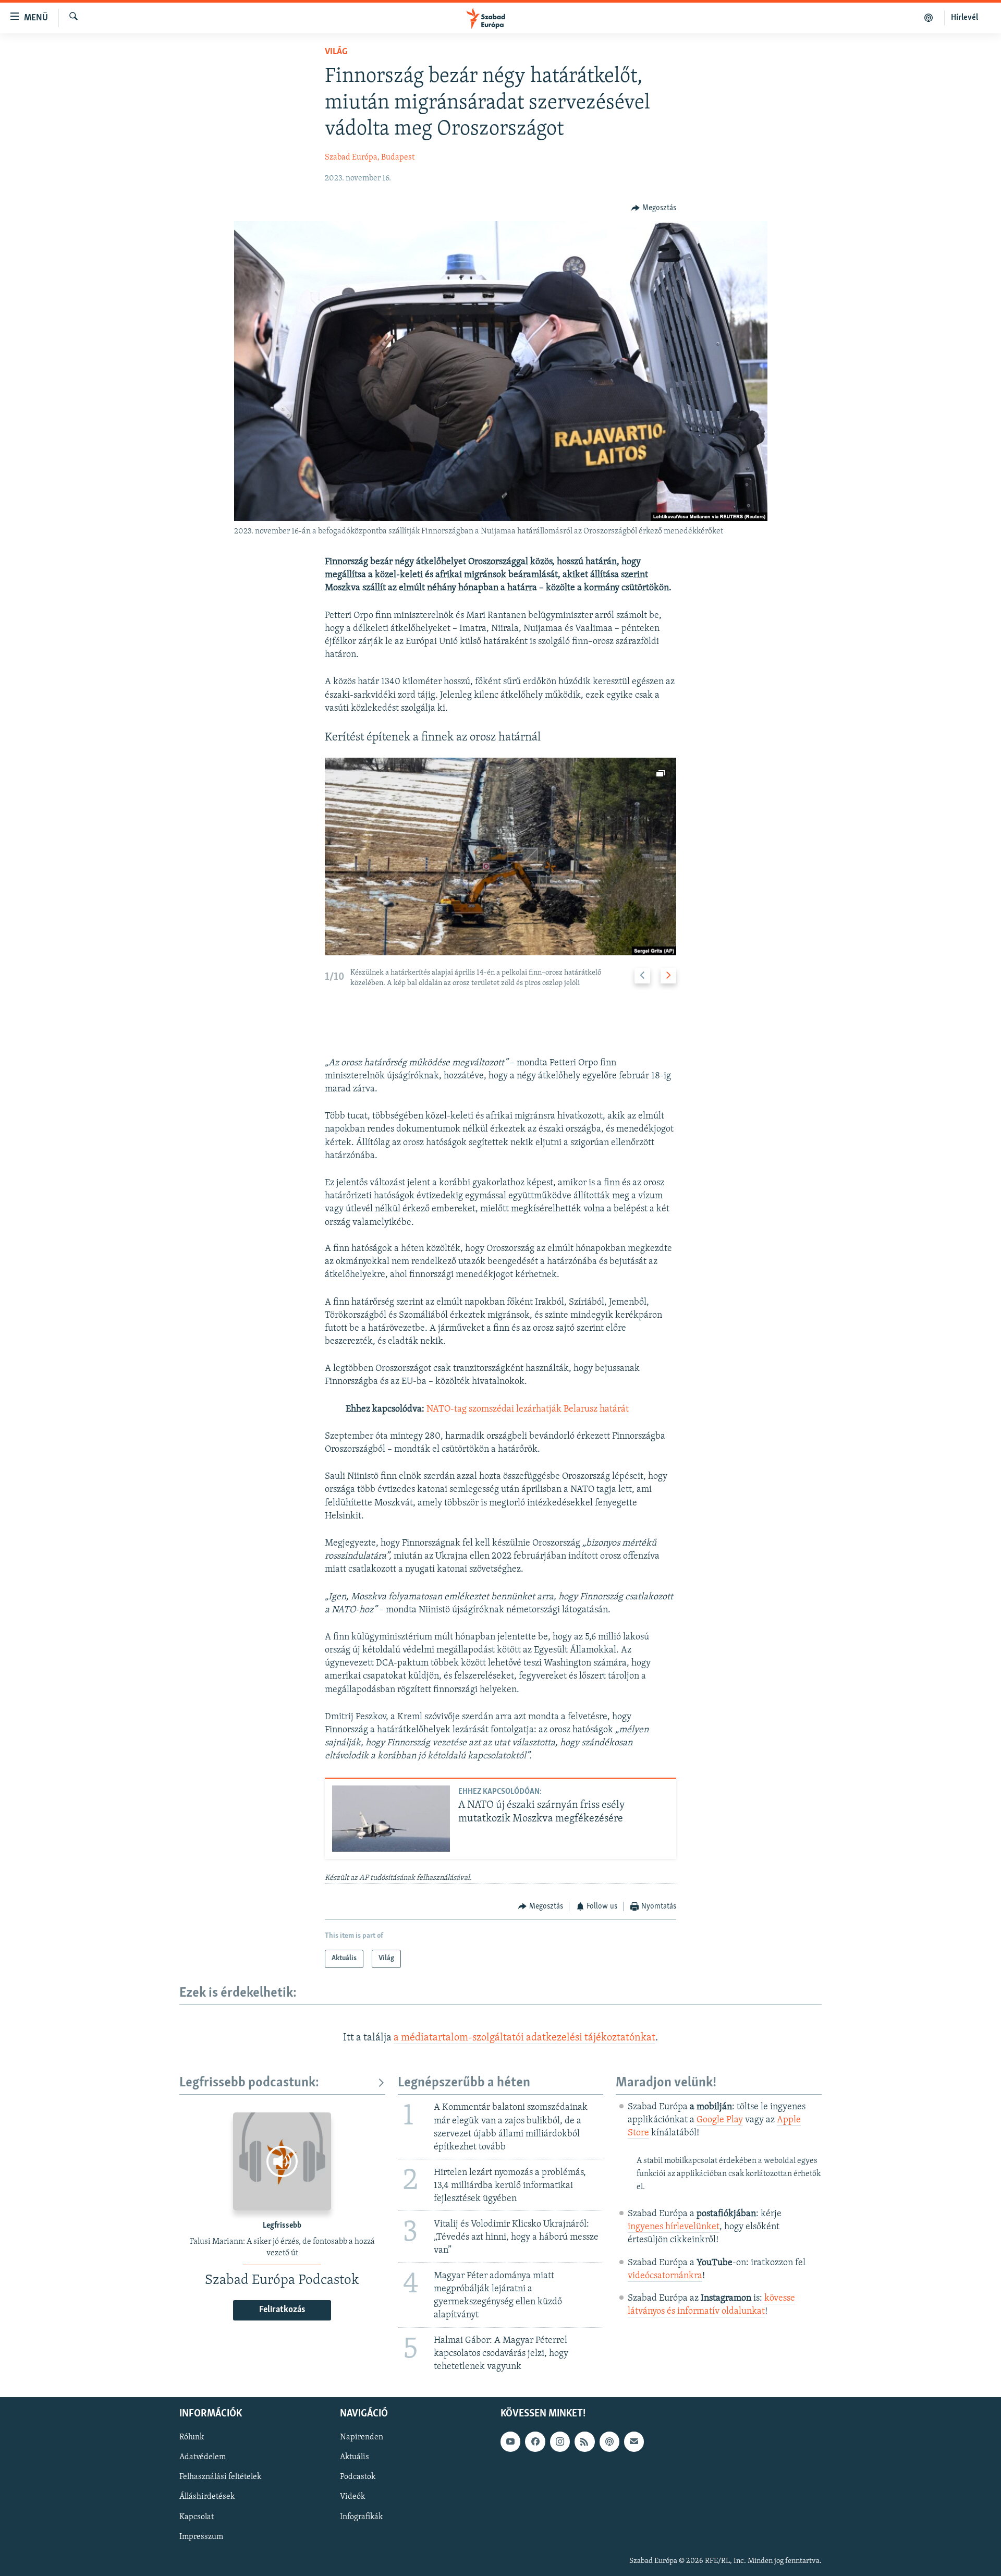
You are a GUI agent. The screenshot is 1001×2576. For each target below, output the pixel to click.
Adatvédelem (203, 2457)
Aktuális (355, 2457)
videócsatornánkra (665, 2276)
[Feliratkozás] (634, 2441)
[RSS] (584, 2441)
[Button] (654, 208)
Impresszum (201, 2536)
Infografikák (361, 2517)
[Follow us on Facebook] (535, 2441)
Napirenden (362, 2437)
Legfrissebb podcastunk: (249, 2083)
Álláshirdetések (207, 2497)
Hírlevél (965, 18)
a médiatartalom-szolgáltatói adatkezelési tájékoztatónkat (524, 2038)
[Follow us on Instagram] (560, 2441)
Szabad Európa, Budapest (370, 157)
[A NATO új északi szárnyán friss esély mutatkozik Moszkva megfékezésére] (391, 1819)
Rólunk (192, 2437)
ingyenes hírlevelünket (674, 2227)
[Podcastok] (929, 18)
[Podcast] (609, 2441)
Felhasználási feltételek (220, 2477)
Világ (336, 52)
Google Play (720, 2120)
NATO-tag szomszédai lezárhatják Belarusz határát (528, 1409)
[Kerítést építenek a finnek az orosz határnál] (500, 856)
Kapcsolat (197, 2517)
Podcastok (358, 2477)
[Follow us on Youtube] (510, 2441)
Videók (352, 2497)
